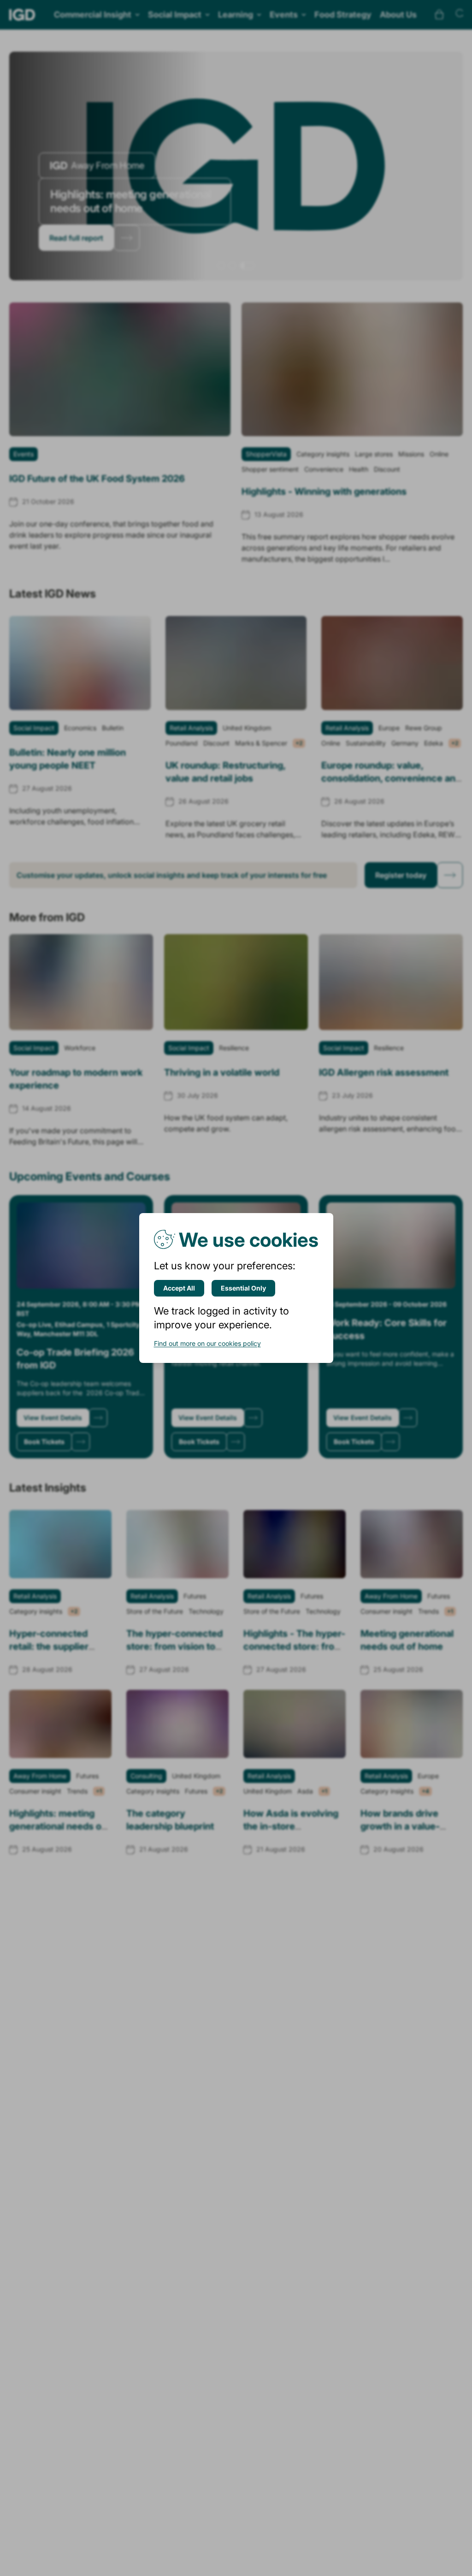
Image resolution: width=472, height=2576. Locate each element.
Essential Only (243, 1288)
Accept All (179, 1288)
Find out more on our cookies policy (207, 1343)
